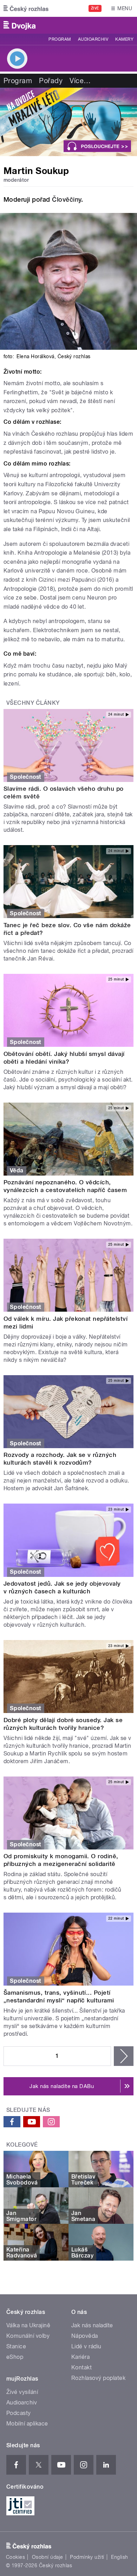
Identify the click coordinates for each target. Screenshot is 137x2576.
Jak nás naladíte (92, 2325)
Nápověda (85, 2336)
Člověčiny (66, 199)
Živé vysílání (22, 2392)
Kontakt (81, 2367)
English (119, 2557)
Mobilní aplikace (27, 2424)
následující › (124, 2056)
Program (60, 39)
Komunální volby (28, 2336)
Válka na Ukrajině (28, 2325)
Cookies (15, 2557)
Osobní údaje (48, 2557)
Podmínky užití (87, 2557)
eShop (15, 2357)
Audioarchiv (93, 39)
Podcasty (19, 2413)
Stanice (16, 2346)
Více (80, 81)
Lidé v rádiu (86, 2346)
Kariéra (80, 2357)
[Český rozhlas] (26, 8)
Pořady (51, 81)
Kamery (124, 39)
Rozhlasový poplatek (98, 2378)
